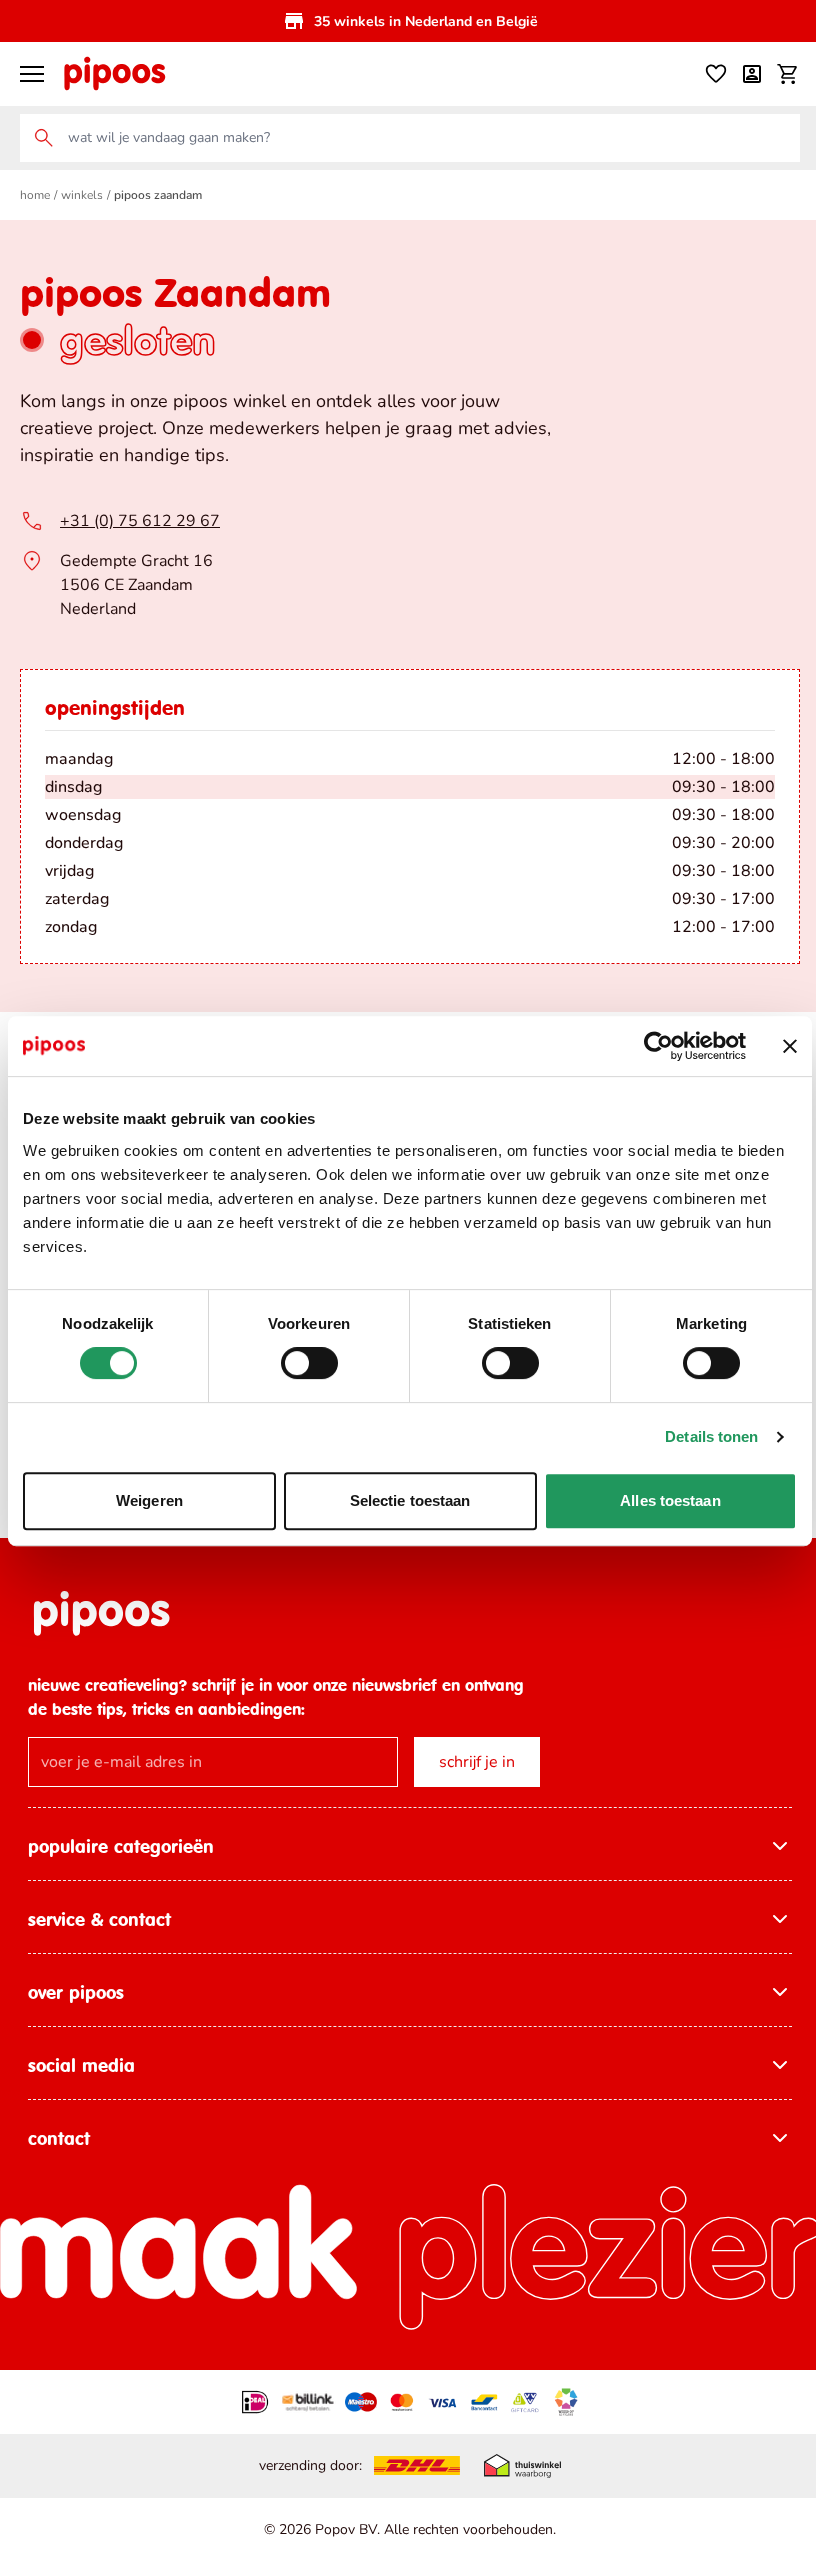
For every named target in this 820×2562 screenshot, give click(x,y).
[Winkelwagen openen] (788, 74)
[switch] (309, 1363)
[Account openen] (752, 74)
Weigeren (149, 1500)
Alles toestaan (670, 1500)
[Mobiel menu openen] (32, 74)
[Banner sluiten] (790, 1046)
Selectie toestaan (410, 1500)
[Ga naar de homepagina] (114, 74)
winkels (82, 195)
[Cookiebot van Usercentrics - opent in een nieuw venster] (658, 1046)
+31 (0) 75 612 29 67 (140, 521)
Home (35, 195)
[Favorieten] (716, 74)
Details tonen (711, 1436)
